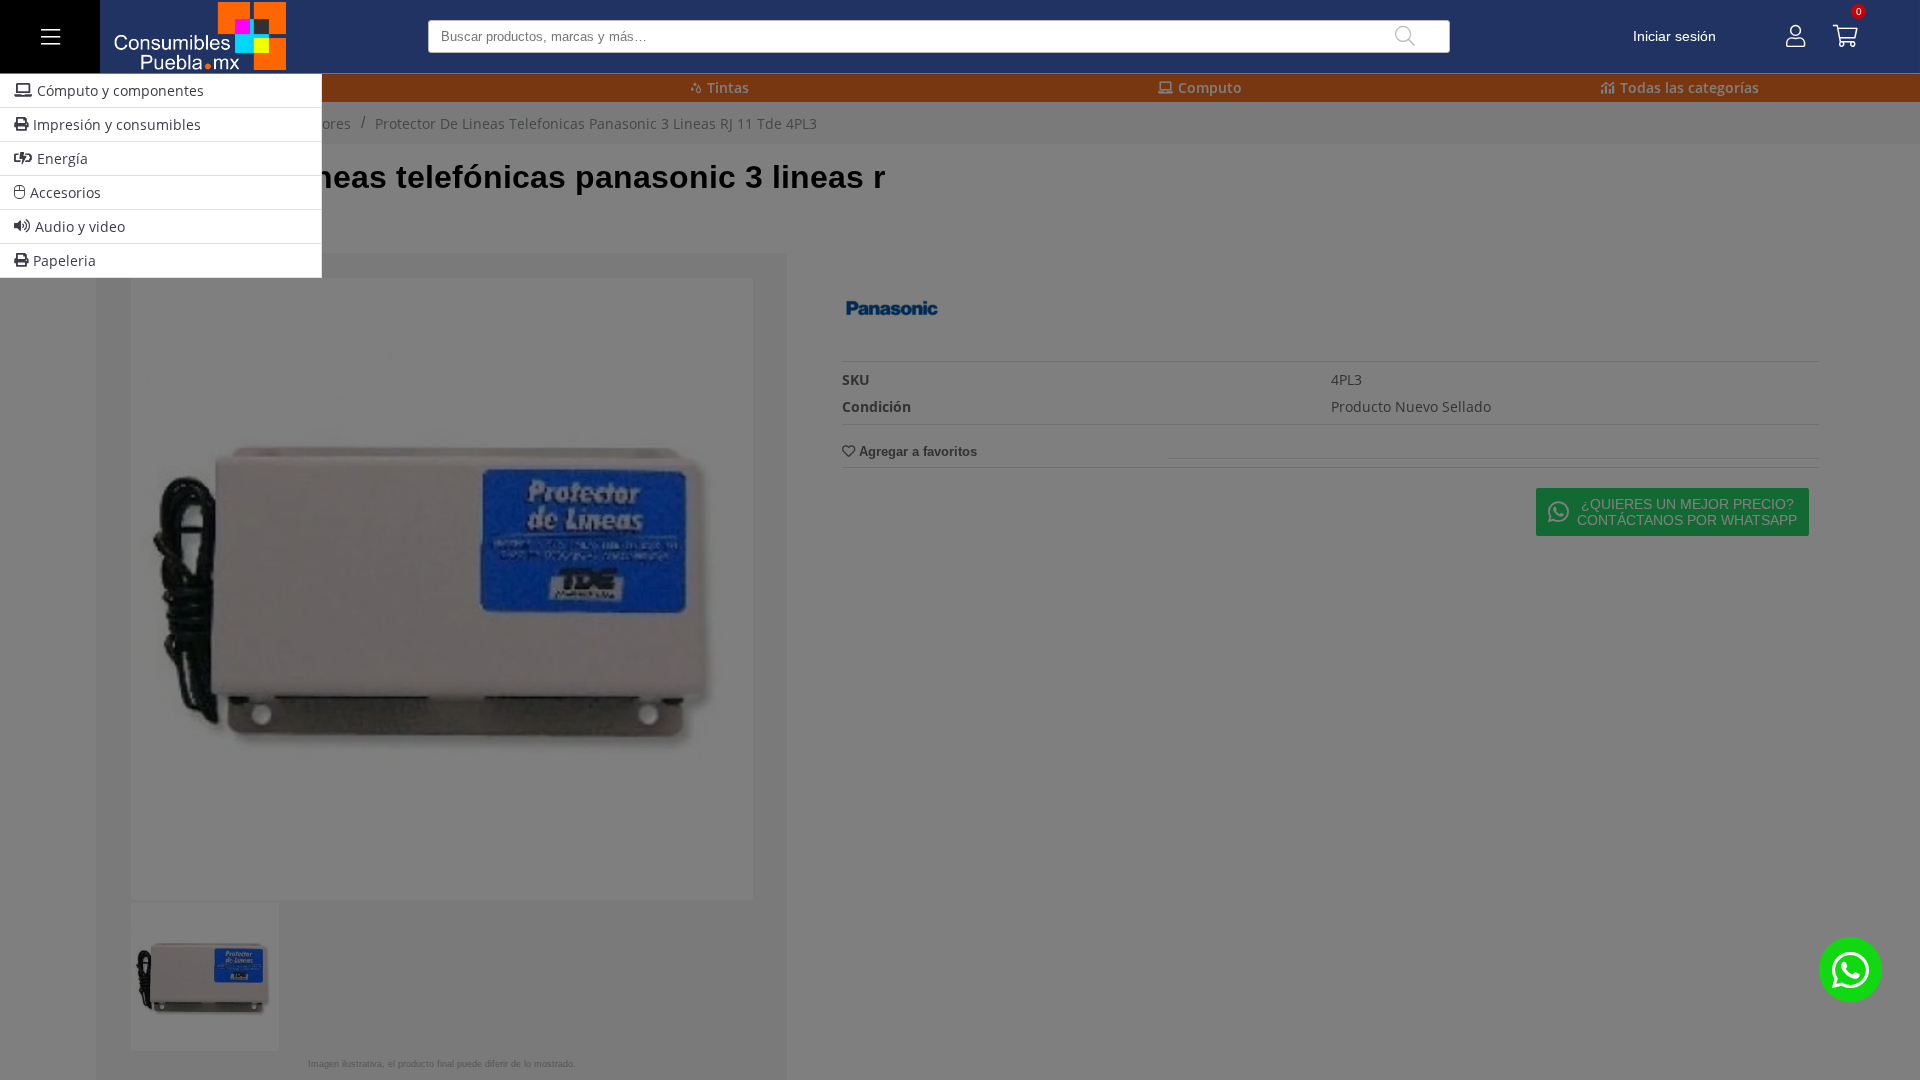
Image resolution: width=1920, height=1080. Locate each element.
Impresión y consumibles (117, 124)
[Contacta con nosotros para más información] (1850, 969)
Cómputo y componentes (120, 90)
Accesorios (65, 192)
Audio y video (80, 226)
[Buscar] (1405, 36)
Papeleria (64, 260)
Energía (62, 158)
